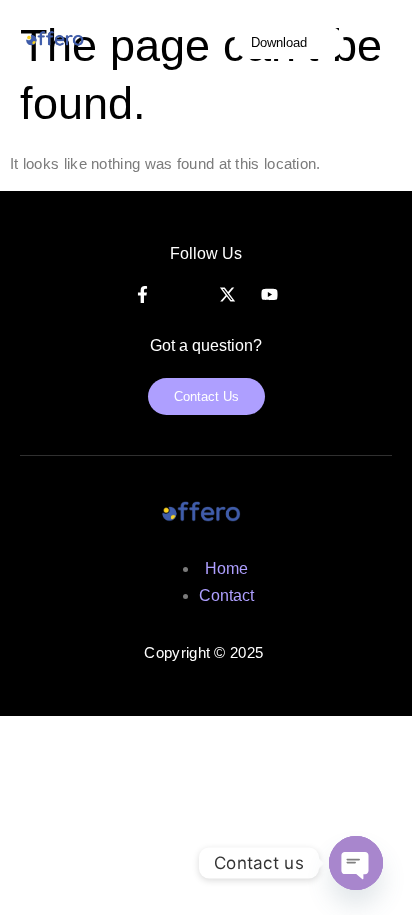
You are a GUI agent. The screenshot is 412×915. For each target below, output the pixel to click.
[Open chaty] (356, 863)
